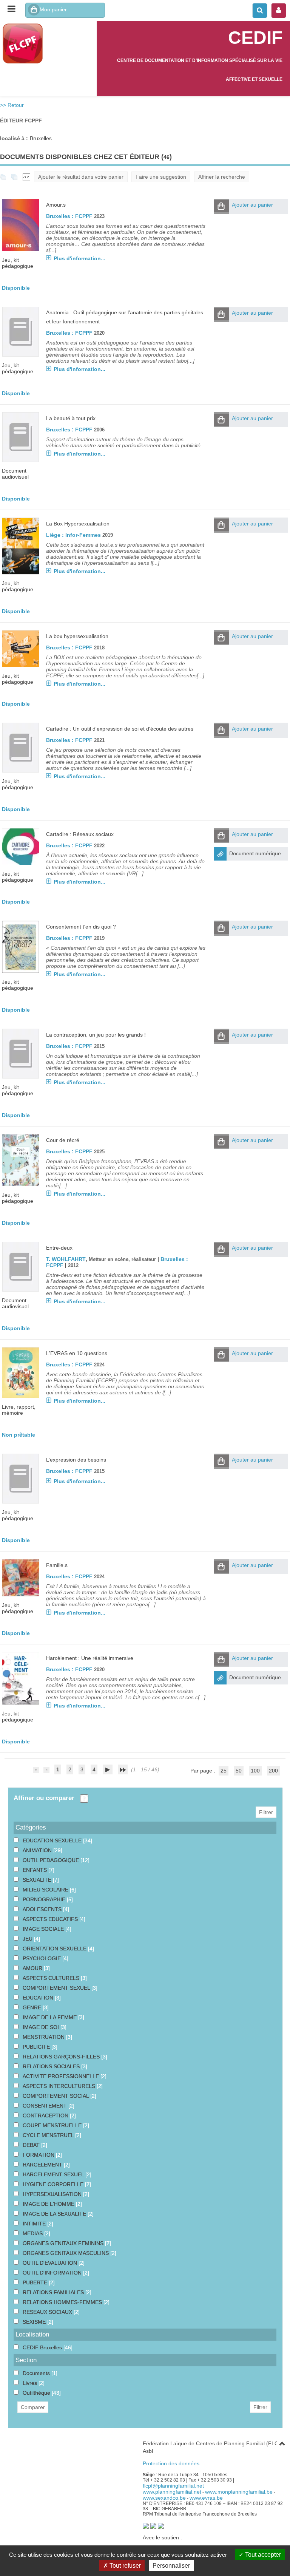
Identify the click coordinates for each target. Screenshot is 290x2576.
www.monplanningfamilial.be (239, 2492)
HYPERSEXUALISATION (53, 2194)
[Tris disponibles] (26, 177)
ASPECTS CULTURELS (52, 1978)
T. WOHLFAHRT (66, 1259)
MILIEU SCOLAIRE (46, 1890)
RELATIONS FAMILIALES (54, 2292)
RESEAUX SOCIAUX (48, 2312)
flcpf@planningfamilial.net (173, 2486)
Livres (31, 2383)
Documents (37, 2373)
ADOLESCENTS (43, 1909)
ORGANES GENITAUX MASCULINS (66, 2253)
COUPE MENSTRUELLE (53, 2125)
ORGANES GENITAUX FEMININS (64, 2243)
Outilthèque (37, 2393)
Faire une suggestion (161, 177)
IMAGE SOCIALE (44, 1929)
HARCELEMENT (43, 2165)
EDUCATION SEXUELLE (53, 1840)
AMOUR (33, 1968)
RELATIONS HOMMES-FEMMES (63, 2302)
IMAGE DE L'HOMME (49, 2204)
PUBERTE (36, 2282)
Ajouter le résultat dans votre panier (81, 177)
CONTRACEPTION (46, 2116)
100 (255, 1771)
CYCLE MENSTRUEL (49, 2135)
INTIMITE (35, 2224)
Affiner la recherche (222, 177)
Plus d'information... (79, 258)
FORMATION (39, 2155)
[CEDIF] (48, 43)
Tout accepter (262, 2555)
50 (239, 1771)
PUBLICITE (37, 2047)
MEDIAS (33, 2233)
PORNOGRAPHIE (45, 1899)
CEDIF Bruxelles (43, 2347)
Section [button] (26, 2360)
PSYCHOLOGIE (42, 1958)
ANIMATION (38, 1850)
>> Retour (12, 105)
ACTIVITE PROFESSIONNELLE (62, 2076)
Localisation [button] (32, 2334)
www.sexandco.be (164, 2498)
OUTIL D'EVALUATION (51, 2263)
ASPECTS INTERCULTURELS (60, 2086)
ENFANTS (35, 1870)
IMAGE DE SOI (42, 2027)
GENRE (33, 2007)
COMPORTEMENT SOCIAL (56, 2096)
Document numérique (255, 853)
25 (224, 1771)
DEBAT (32, 2145)
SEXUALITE (38, 1880)
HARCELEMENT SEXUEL (54, 2174)
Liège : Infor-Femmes (73, 535)
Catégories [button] (31, 1827)
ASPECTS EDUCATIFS (51, 1919)
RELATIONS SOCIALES (52, 2066)
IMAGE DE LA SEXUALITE (55, 2214)
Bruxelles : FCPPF (69, 216)
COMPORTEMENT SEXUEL (57, 1988)
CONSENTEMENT (46, 2106)
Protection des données (171, 2463)
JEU (28, 1939)
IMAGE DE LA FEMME (50, 2017)
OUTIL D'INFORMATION (53, 2273)
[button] (221, 206)
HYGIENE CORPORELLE (54, 2184)
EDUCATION (39, 1998)
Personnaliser (171, 2566)
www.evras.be (206, 2498)
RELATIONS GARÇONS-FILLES (62, 2057)
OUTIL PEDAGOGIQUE (52, 1860)
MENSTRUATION (44, 2037)
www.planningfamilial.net (172, 2492)
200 (273, 1771)
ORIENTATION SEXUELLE (55, 1949)
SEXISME (35, 2322)
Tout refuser (124, 2566)
